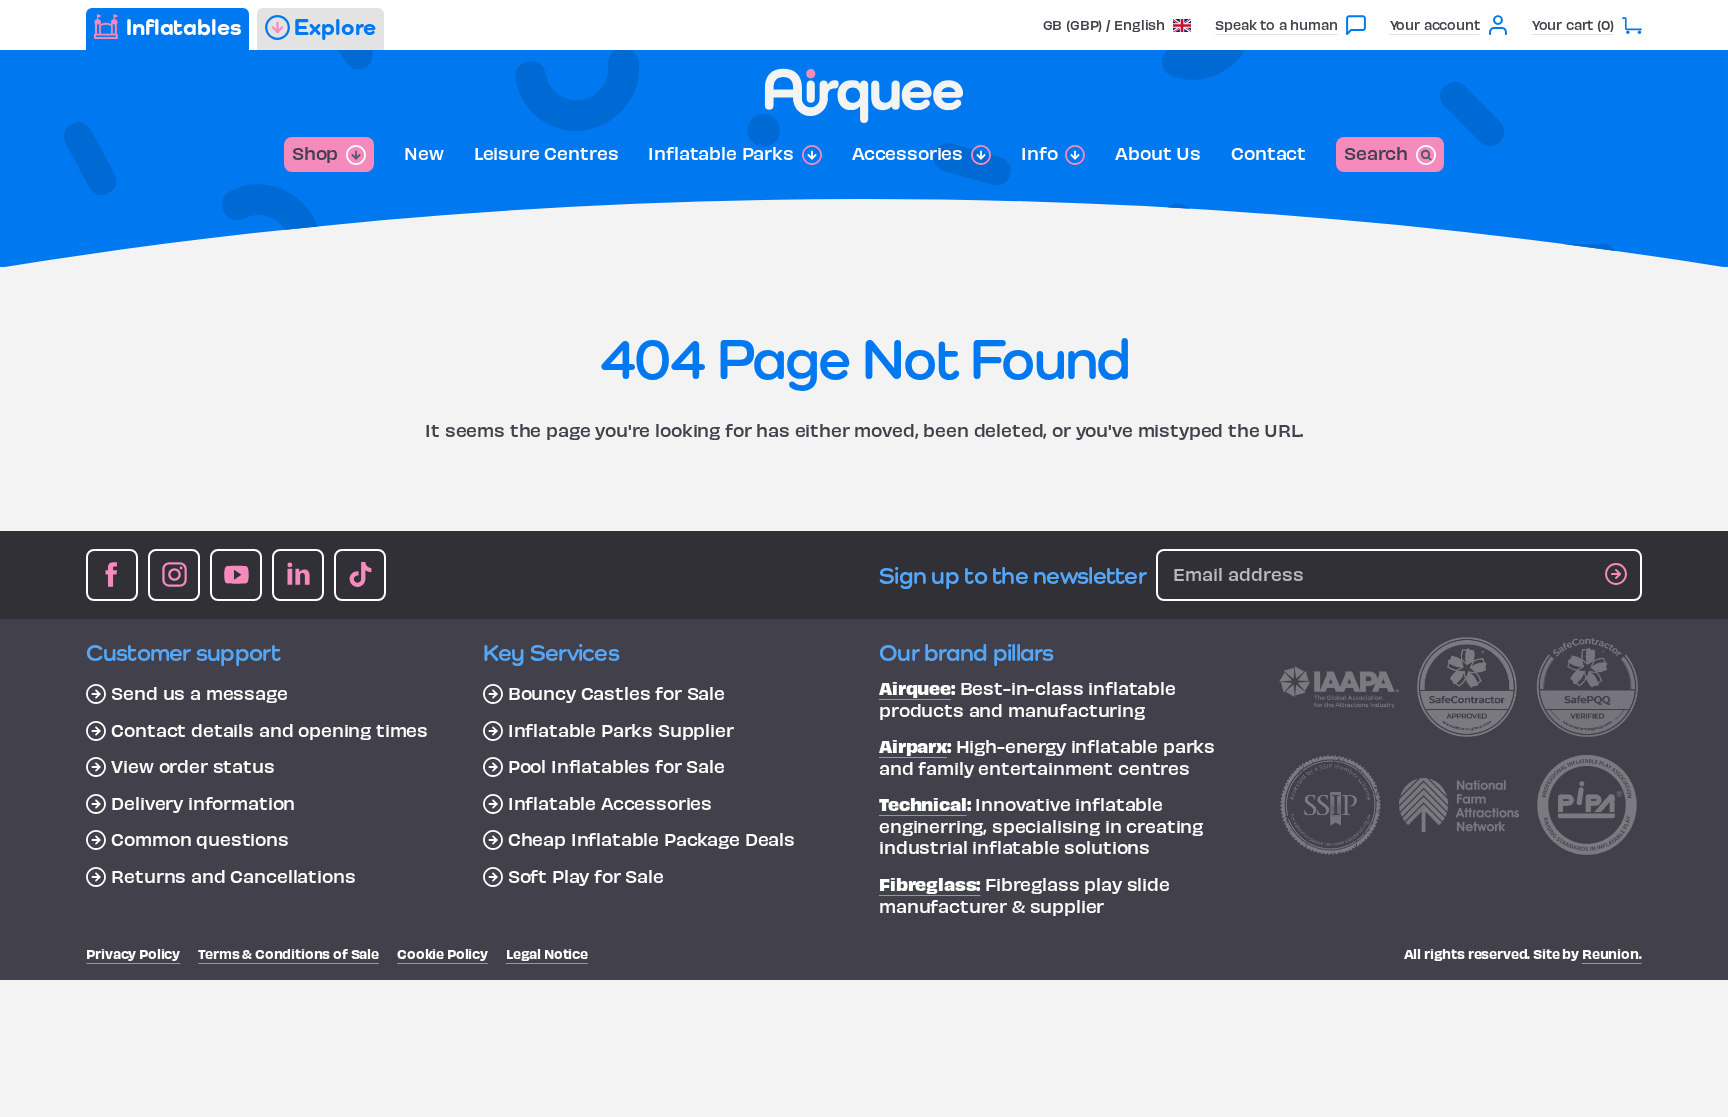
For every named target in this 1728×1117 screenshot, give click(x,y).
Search (1376, 152)
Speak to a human (1276, 24)
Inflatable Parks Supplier (621, 730)
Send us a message (199, 693)
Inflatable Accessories (610, 803)
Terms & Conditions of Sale (288, 953)
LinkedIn (298, 575)
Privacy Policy (133, 953)
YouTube (236, 575)
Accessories (907, 153)
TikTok (360, 575)
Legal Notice (547, 953)
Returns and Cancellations (233, 876)
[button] (1117, 24)
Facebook (112, 575)
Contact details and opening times (269, 730)
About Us (1158, 153)
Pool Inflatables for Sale (616, 766)
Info (1039, 153)
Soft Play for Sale (586, 876)
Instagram (174, 575)
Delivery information (203, 803)
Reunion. (1612, 953)
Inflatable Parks (720, 153)
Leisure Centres (546, 153)
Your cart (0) (1573, 24)
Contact (1268, 153)
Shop (315, 152)
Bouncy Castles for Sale (616, 693)
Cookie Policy (442, 953)
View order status (192, 766)
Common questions (199, 839)
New (424, 153)
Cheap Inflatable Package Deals (651, 839)
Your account (1435, 24)
